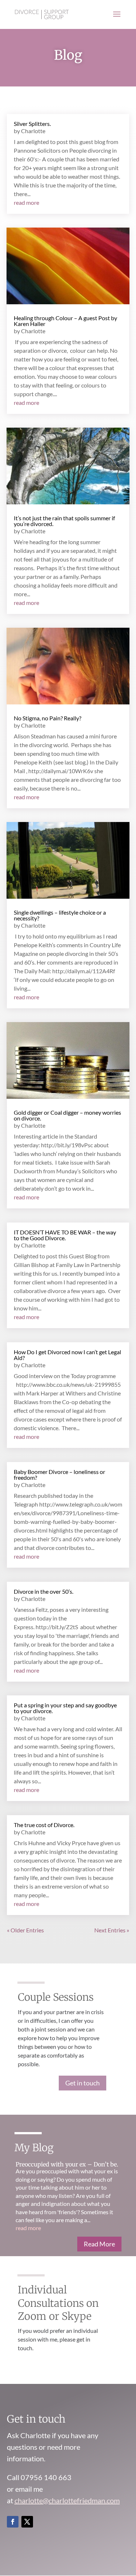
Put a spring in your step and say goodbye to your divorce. (65, 1708)
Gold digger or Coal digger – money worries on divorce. (67, 1115)
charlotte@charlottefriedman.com (67, 2500)
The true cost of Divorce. (44, 1825)
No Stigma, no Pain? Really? (48, 718)
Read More (99, 2244)
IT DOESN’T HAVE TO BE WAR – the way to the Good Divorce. (65, 1235)
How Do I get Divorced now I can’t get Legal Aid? (67, 1355)
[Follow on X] (27, 2522)
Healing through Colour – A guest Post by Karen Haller (65, 321)
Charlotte (33, 131)
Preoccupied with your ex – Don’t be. (67, 2164)
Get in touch (83, 2083)
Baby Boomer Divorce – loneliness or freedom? (59, 1475)
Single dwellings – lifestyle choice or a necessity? (60, 915)
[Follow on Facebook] (13, 2522)
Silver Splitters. (32, 124)
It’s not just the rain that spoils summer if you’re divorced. (64, 521)
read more (26, 202)
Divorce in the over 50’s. (44, 1591)
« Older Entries (25, 1930)
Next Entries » (112, 1930)
